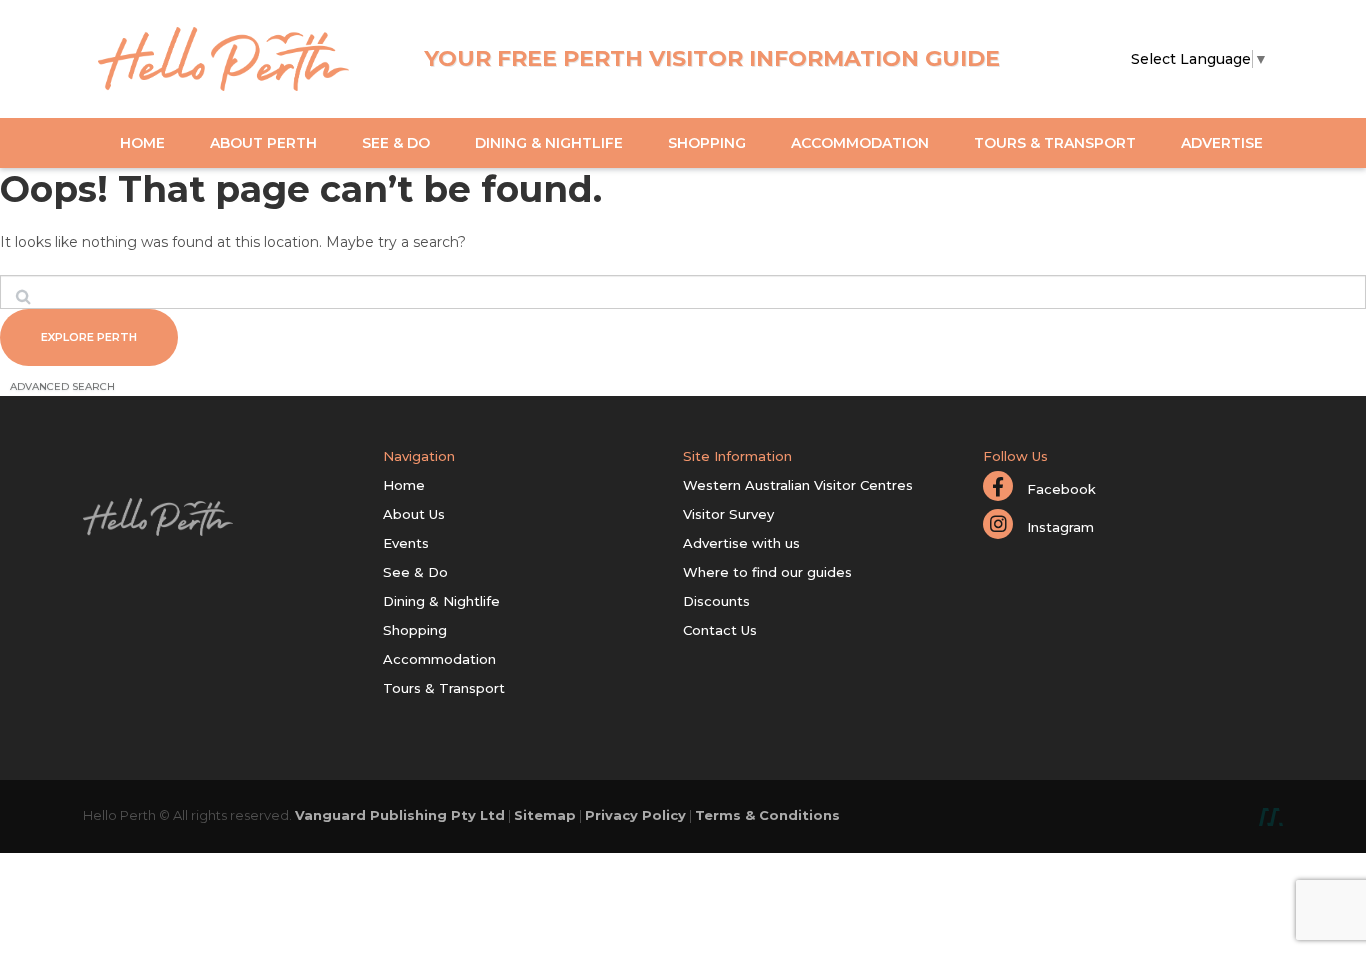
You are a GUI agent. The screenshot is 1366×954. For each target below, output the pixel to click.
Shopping (707, 143)
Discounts (716, 601)
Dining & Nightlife (549, 143)
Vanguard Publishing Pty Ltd (400, 815)
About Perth (263, 143)
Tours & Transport (1055, 143)
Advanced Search (62, 386)
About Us (414, 514)
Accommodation (860, 143)
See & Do (396, 143)
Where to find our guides (767, 572)
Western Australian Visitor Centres (798, 485)
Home (142, 143)
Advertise (1222, 143)
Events (406, 543)
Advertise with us (741, 543)
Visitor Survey (728, 514)
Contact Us (720, 630)
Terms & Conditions (767, 815)
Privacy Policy (635, 815)
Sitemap (545, 815)
